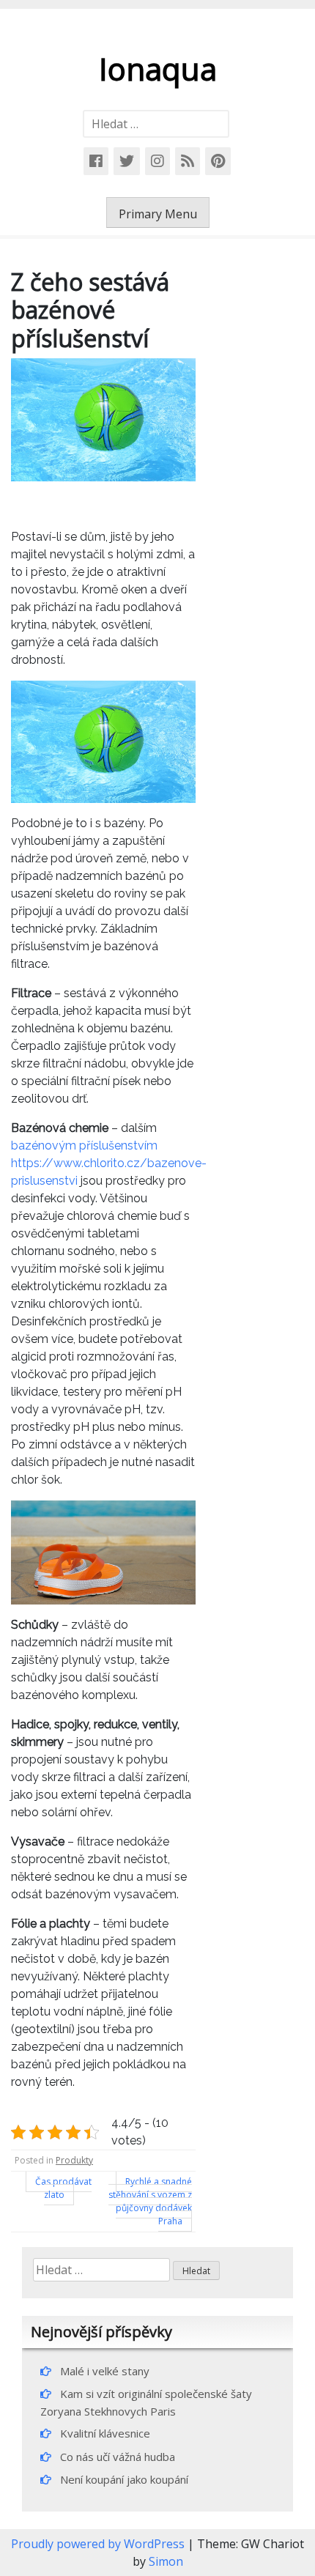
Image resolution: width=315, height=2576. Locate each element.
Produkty (74, 2160)
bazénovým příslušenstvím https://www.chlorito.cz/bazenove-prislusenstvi (109, 1163)
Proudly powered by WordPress (99, 2544)
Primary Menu (158, 214)
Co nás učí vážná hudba (118, 2457)
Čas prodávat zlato (63, 2188)
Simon (166, 2561)
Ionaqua (158, 69)
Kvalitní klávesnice (105, 2433)
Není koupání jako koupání (124, 2479)
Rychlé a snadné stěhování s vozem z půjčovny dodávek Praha (150, 2201)
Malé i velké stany (105, 2371)
